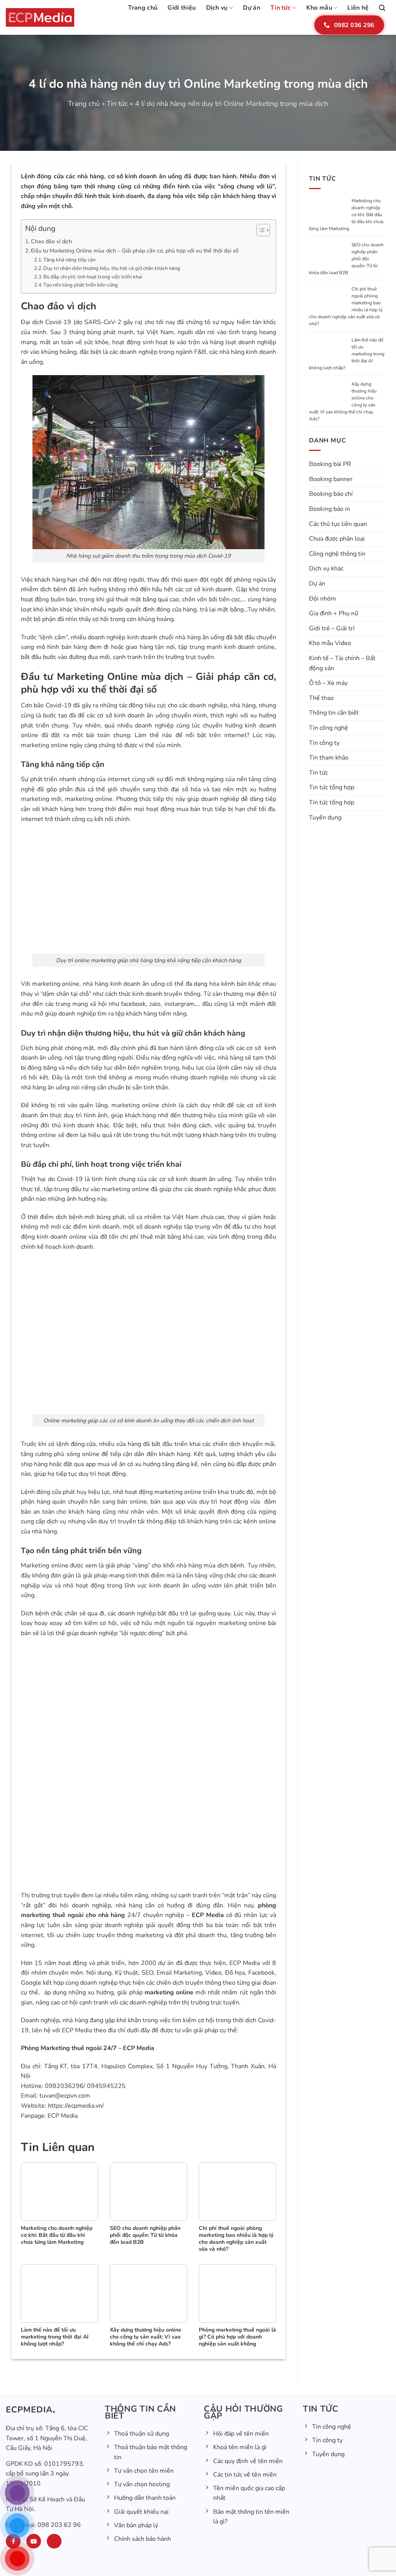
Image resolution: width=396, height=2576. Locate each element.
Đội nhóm (323, 599)
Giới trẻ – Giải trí (332, 628)
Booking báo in (329, 509)
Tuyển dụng (325, 818)
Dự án (252, 8)
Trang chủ (143, 8)
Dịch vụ (217, 8)
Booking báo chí (331, 494)
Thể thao (321, 698)
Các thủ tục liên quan (338, 524)
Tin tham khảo (329, 758)
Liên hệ (358, 8)
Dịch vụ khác (326, 568)
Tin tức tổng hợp (332, 787)
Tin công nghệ (329, 728)
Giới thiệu (182, 8)
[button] (382, 8)
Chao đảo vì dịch (51, 241)
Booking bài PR (330, 464)
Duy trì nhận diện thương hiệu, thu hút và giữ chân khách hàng (112, 268)
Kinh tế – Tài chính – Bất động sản (342, 663)
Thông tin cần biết (334, 713)
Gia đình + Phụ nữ (334, 613)
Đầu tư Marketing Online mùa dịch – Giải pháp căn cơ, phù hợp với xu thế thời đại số (135, 251)
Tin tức (281, 8)
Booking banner (331, 479)
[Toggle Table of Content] (259, 230)
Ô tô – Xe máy (328, 683)
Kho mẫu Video (330, 643)
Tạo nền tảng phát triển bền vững (81, 285)
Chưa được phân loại (337, 539)
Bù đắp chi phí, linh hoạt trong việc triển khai (93, 277)
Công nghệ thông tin (337, 554)
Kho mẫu (319, 8)
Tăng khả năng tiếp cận (69, 260)
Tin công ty (324, 743)
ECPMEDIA (29, 2410)
